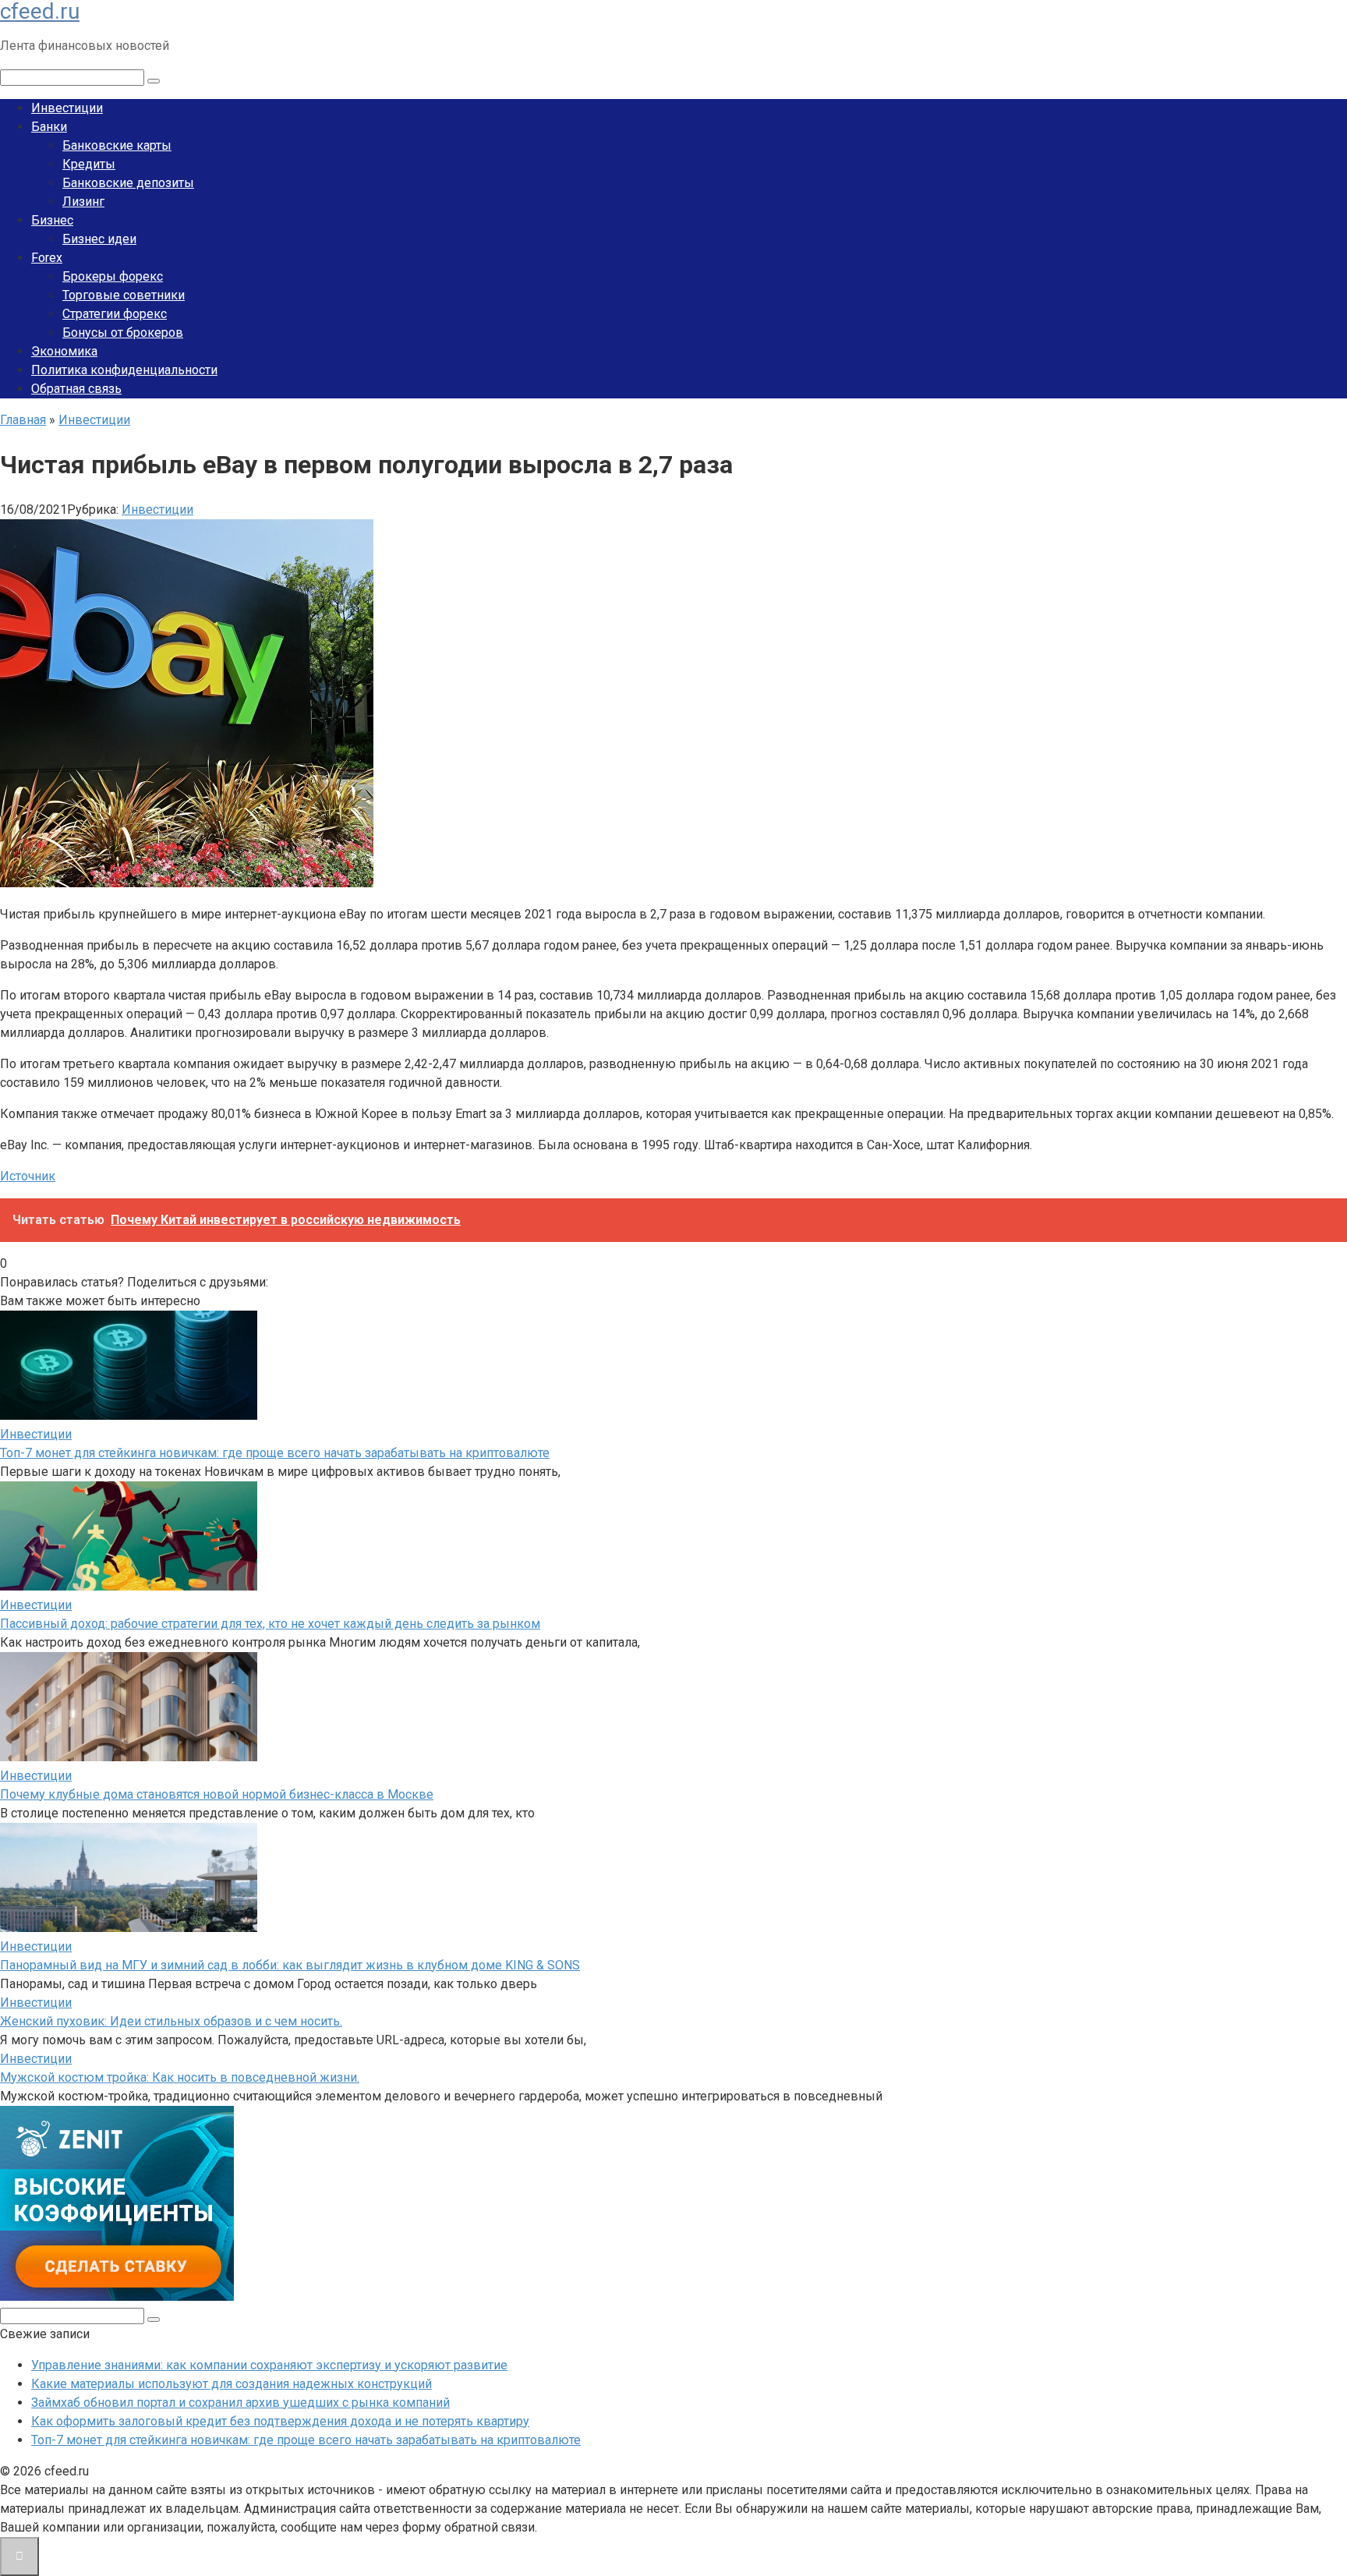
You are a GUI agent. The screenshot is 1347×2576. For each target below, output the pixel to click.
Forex (47, 258)
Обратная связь (76, 389)
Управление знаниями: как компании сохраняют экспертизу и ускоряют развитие (269, 2365)
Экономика (64, 351)
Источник (28, 1176)
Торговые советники (124, 295)
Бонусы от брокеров (123, 333)
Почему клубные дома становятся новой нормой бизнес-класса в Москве (217, 1794)
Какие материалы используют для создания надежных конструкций (232, 2384)
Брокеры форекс (113, 276)
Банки (49, 127)
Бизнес (52, 220)
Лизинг (83, 202)
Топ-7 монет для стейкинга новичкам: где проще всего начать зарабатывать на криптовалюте (275, 1453)
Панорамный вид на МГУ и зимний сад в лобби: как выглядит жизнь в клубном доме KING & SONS (290, 1965)
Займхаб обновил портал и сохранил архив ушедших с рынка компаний (240, 2403)
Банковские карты (117, 145)
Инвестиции (67, 108)
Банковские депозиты (128, 183)
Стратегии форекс (115, 314)
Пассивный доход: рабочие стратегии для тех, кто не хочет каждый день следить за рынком (270, 1624)
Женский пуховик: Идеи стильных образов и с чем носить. (171, 2021)
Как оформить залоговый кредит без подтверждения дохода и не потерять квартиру (280, 2421)
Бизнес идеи (99, 239)
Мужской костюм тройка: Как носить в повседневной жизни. (180, 2077)
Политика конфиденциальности (124, 370)
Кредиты (89, 164)
